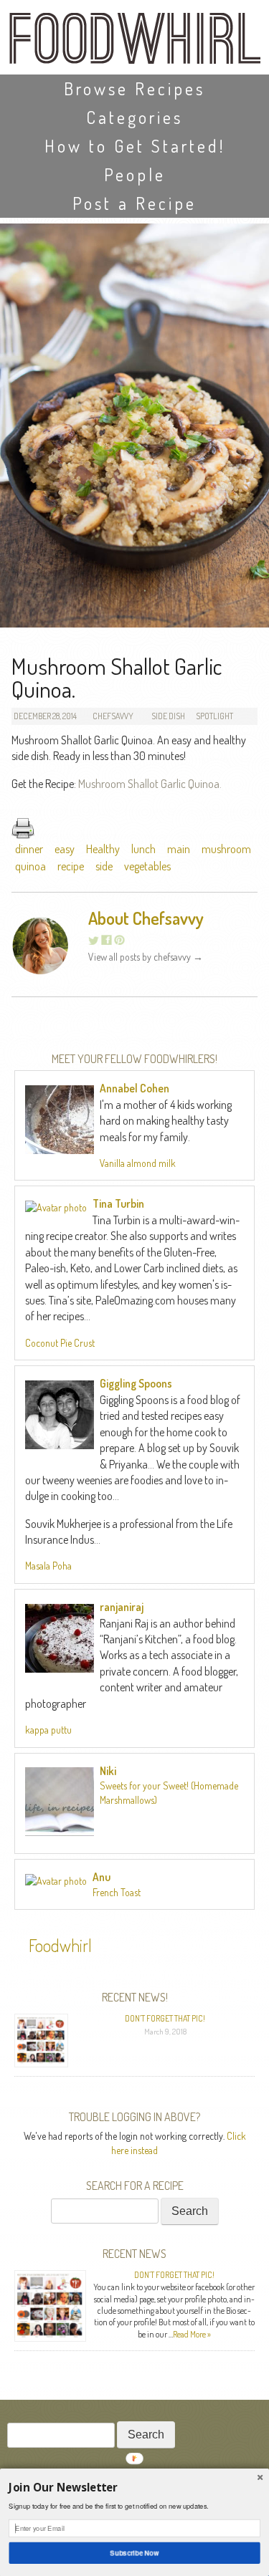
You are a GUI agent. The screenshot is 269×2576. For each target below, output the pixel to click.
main (179, 849)
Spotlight (214, 716)
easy (65, 849)
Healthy (103, 849)
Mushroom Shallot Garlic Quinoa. (150, 784)
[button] (134, 2487)
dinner (29, 849)
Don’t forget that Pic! (165, 2018)
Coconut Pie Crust (60, 1343)
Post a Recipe (134, 203)
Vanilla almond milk (138, 1163)
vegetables (147, 866)
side (104, 866)
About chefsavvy (146, 918)
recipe (71, 866)
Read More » (192, 2334)
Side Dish (168, 716)
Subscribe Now (135, 2553)
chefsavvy (113, 716)
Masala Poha (48, 1566)
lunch (143, 849)
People (135, 174)
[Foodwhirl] (135, 43)
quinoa (30, 866)
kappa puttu (48, 1730)
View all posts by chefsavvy (146, 957)
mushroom (226, 849)
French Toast (117, 1892)
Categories (134, 117)
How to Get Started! (135, 146)
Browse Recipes (134, 88)
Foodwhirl (60, 1945)
